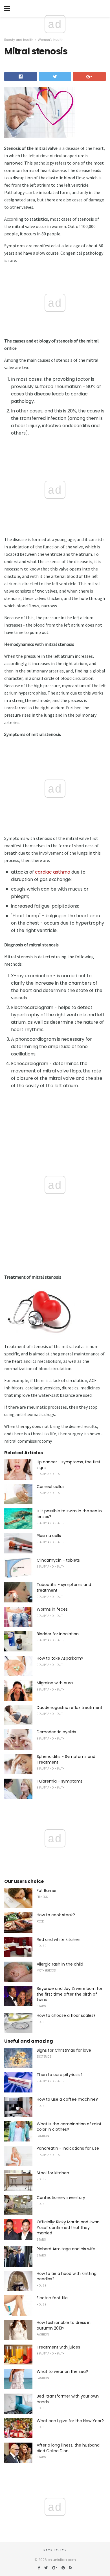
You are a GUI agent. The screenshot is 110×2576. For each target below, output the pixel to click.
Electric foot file (52, 2298)
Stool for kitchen (53, 2173)
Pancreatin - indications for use (68, 2148)
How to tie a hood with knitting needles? (67, 2276)
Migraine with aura (55, 1683)
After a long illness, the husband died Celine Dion (68, 2448)
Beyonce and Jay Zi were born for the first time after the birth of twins (70, 1994)
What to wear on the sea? (62, 2371)
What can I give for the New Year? (70, 2421)
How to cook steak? (56, 1915)
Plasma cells (49, 1536)
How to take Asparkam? (60, 1658)
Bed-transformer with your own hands (68, 2399)
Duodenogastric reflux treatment (70, 1708)
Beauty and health (19, 40)
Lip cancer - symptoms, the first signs (69, 1465)
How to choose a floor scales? (66, 2015)
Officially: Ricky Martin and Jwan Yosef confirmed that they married (68, 2227)
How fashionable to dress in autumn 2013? (64, 2325)
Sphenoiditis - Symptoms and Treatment (66, 1759)
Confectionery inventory (61, 2198)
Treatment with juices (58, 2347)
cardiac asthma (53, 872)
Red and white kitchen (59, 1940)
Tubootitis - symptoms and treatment (64, 1587)
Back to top (55, 2550)
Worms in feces (52, 1609)
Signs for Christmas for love (64, 2050)
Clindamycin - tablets (58, 1560)
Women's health (51, 40)
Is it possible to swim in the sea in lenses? (69, 1514)
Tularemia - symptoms (60, 1781)
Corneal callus (51, 1487)
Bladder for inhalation (58, 1634)
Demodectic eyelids (56, 1732)
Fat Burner (47, 1891)
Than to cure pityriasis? (60, 2075)
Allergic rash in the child (60, 1964)
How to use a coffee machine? (67, 2099)
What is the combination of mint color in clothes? (69, 2127)
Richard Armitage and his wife (66, 2249)
